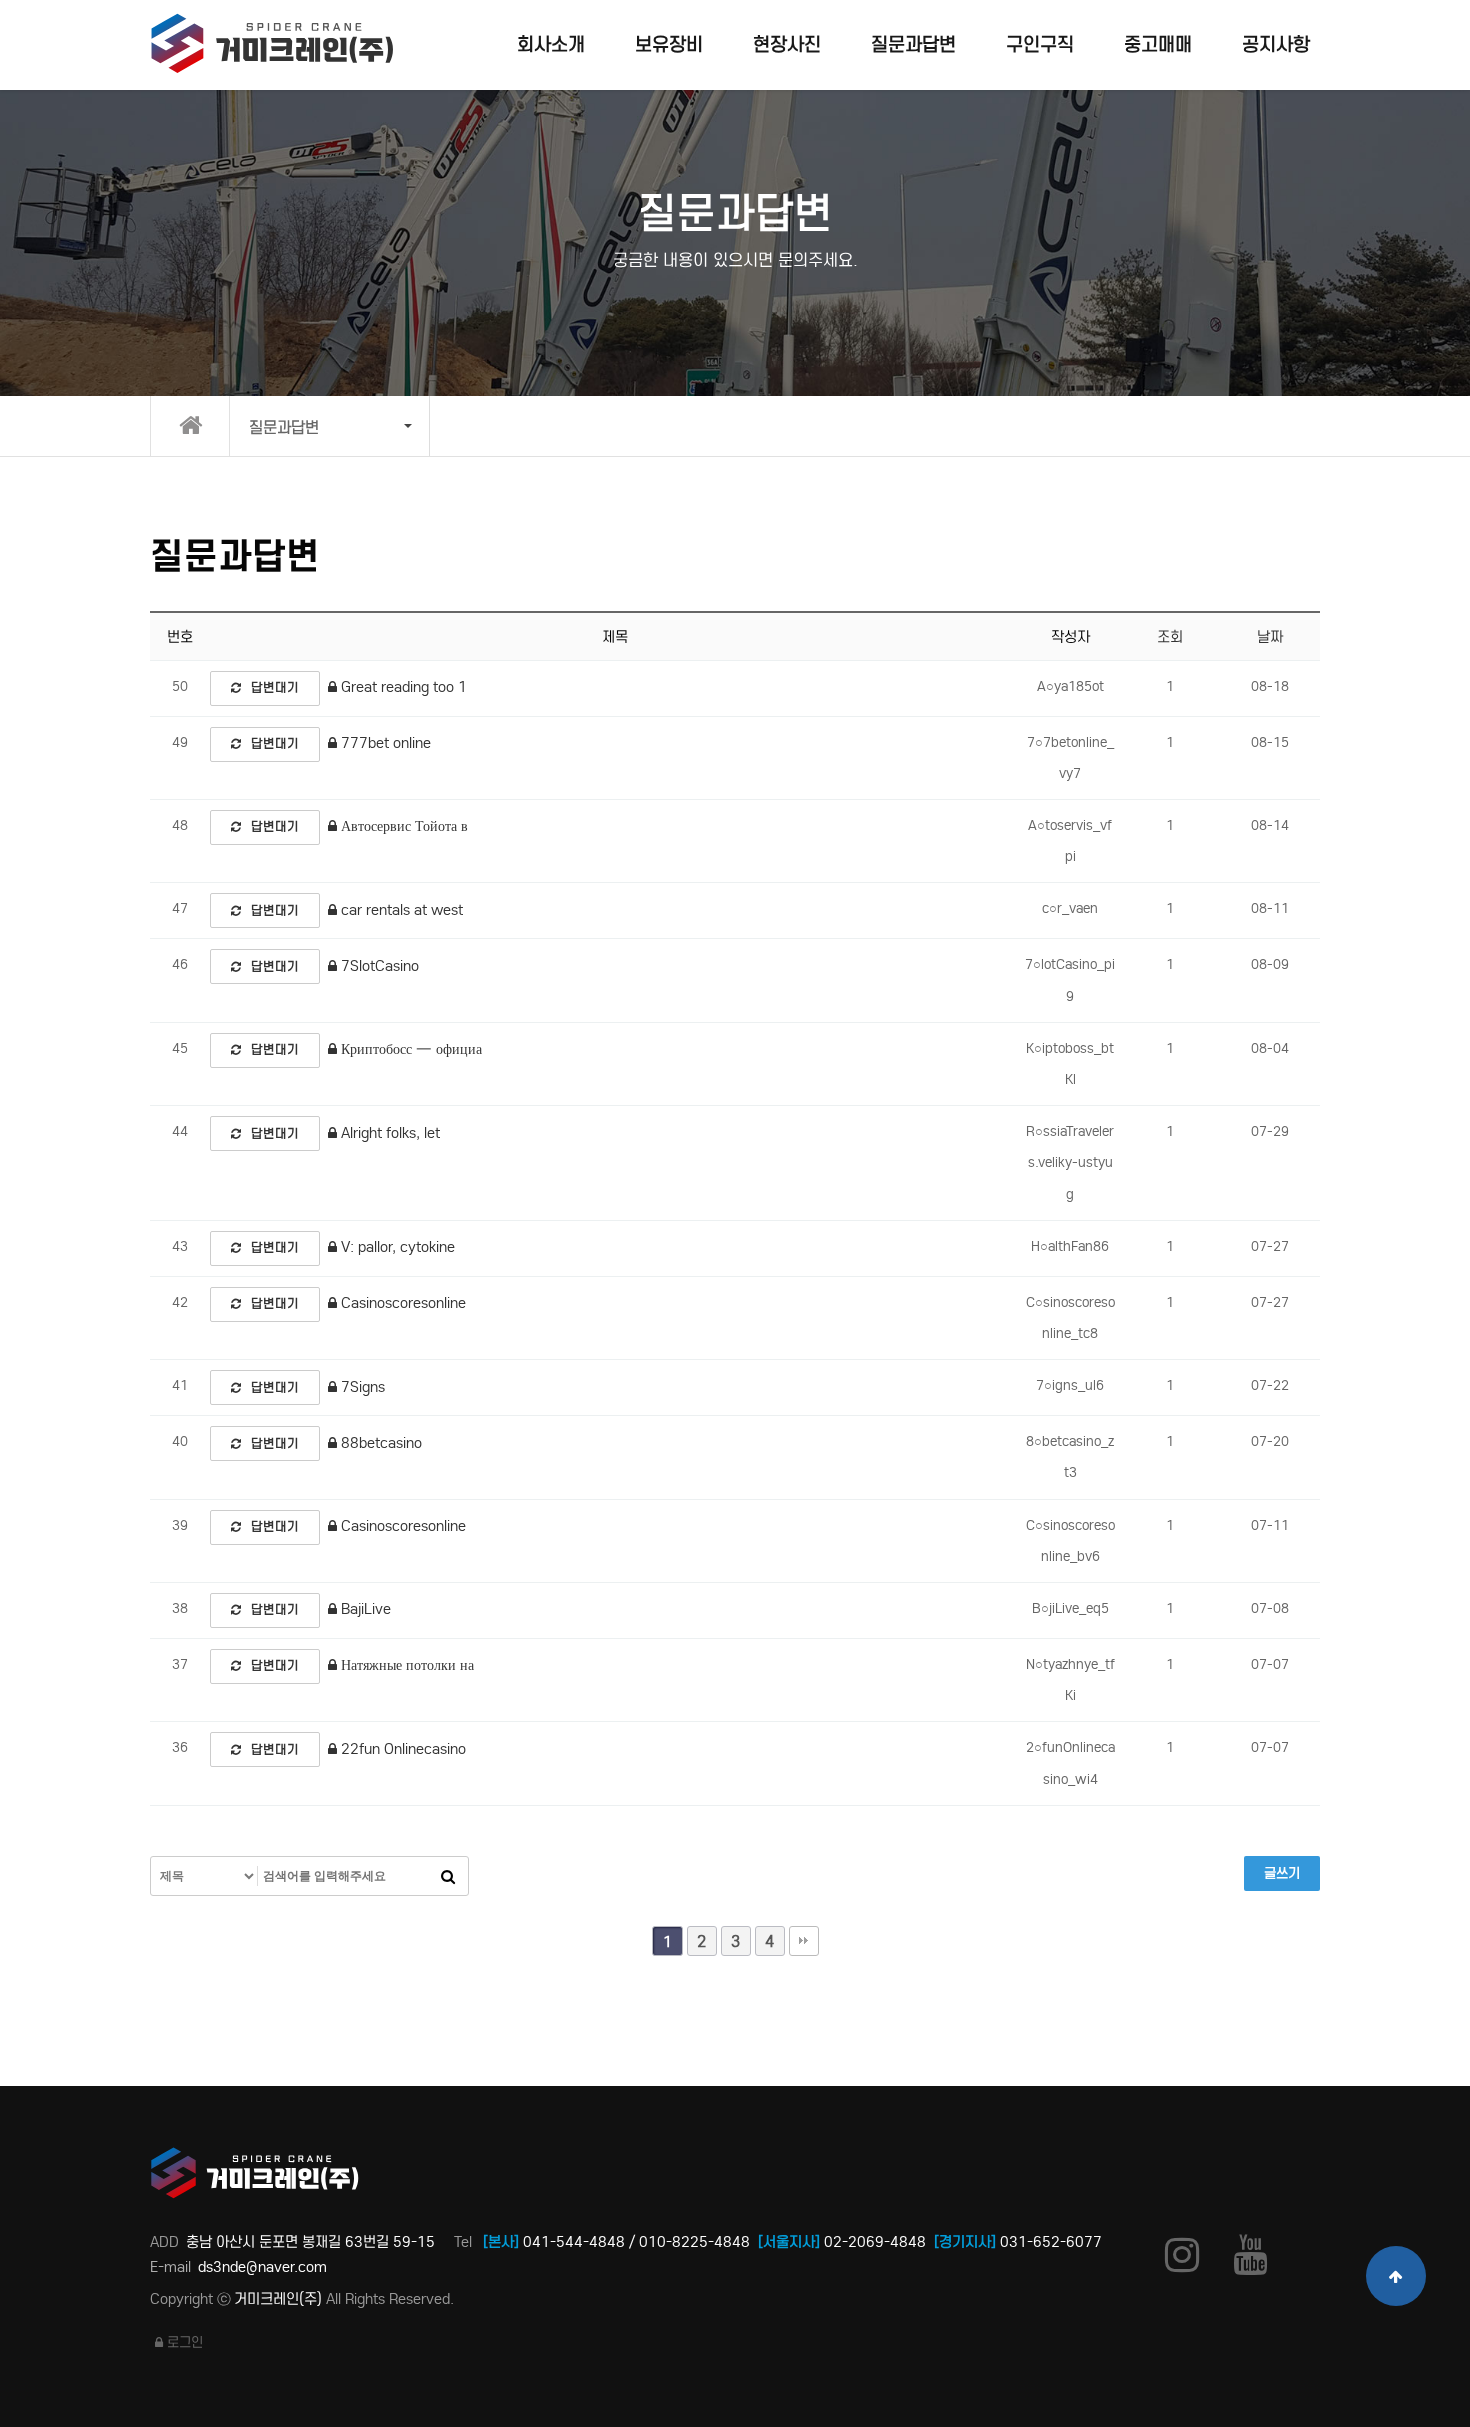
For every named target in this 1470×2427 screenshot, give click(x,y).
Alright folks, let (388, 1133)
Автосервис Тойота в (402, 826)
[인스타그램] (1182, 2254)
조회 (1170, 637)
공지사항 (1276, 44)
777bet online (384, 743)
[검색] (448, 1876)
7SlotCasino (378, 966)
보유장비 (669, 44)
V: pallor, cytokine (396, 1247)
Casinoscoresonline (401, 1303)
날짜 (1270, 637)
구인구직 (1040, 44)
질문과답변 (913, 44)
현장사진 (787, 44)
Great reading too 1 (402, 687)
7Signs (361, 1387)
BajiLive (364, 1609)
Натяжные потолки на (405, 1665)
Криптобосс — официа (409, 1049)
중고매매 (1158, 44)
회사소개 (551, 44)
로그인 (183, 2342)
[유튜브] (1250, 2254)
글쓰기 (1282, 1873)
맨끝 (804, 1941)
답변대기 (275, 687)
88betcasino (379, 1443)
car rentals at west (400, 910)
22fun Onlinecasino (401, 1749)
